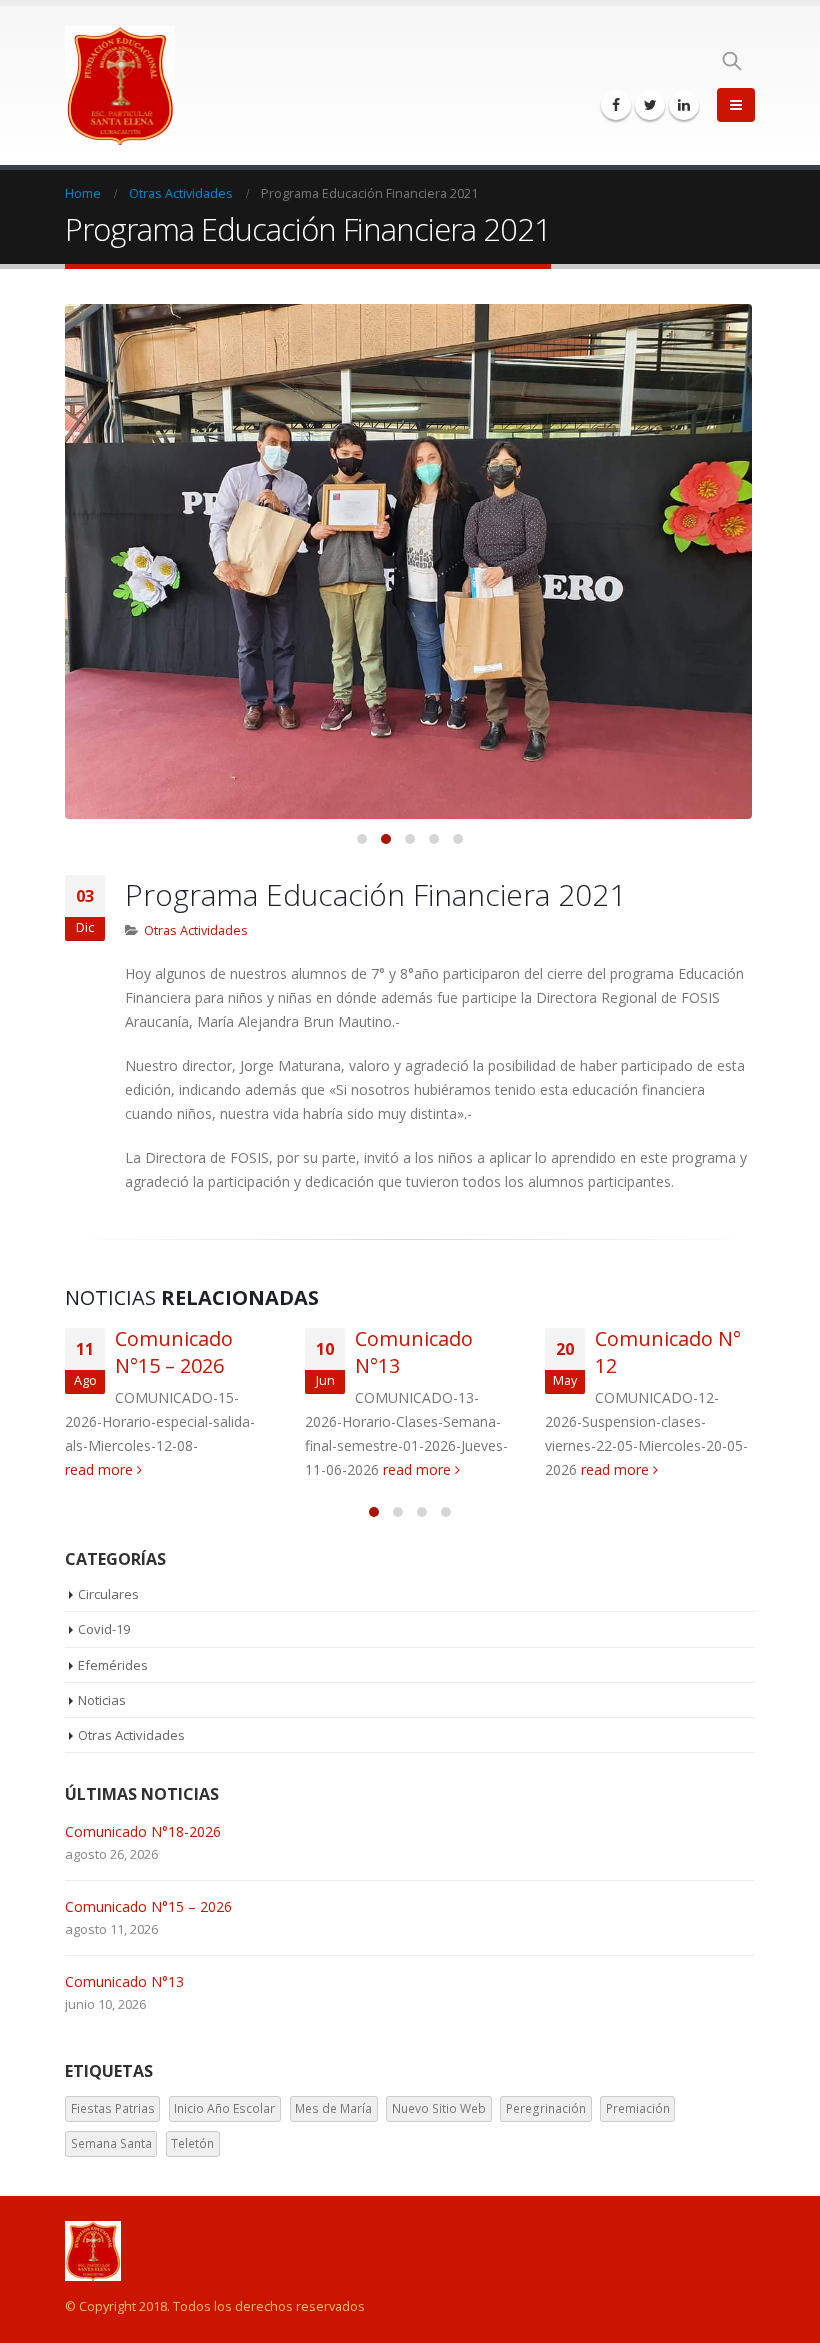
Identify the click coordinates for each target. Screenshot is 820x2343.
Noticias (102, 1700)
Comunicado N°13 (124, 1981)
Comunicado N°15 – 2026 (174, 1352)
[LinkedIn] (684, 105)
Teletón (192, 2143)
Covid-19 (104, 1629)
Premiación (638, 2108)
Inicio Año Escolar (224, 2108)
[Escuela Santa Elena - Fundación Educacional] (120, 85)
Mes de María (333, 2108)
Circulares (108, 1594)
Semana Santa (111, 2143)
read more (101, 1469)
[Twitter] (650, 105)
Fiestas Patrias (113, 2108)
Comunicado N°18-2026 (143, 1831)
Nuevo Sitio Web (439, 2108)
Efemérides (113, 1665)
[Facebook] (616, 105)
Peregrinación (546, 2108)
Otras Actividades (196, 930)
